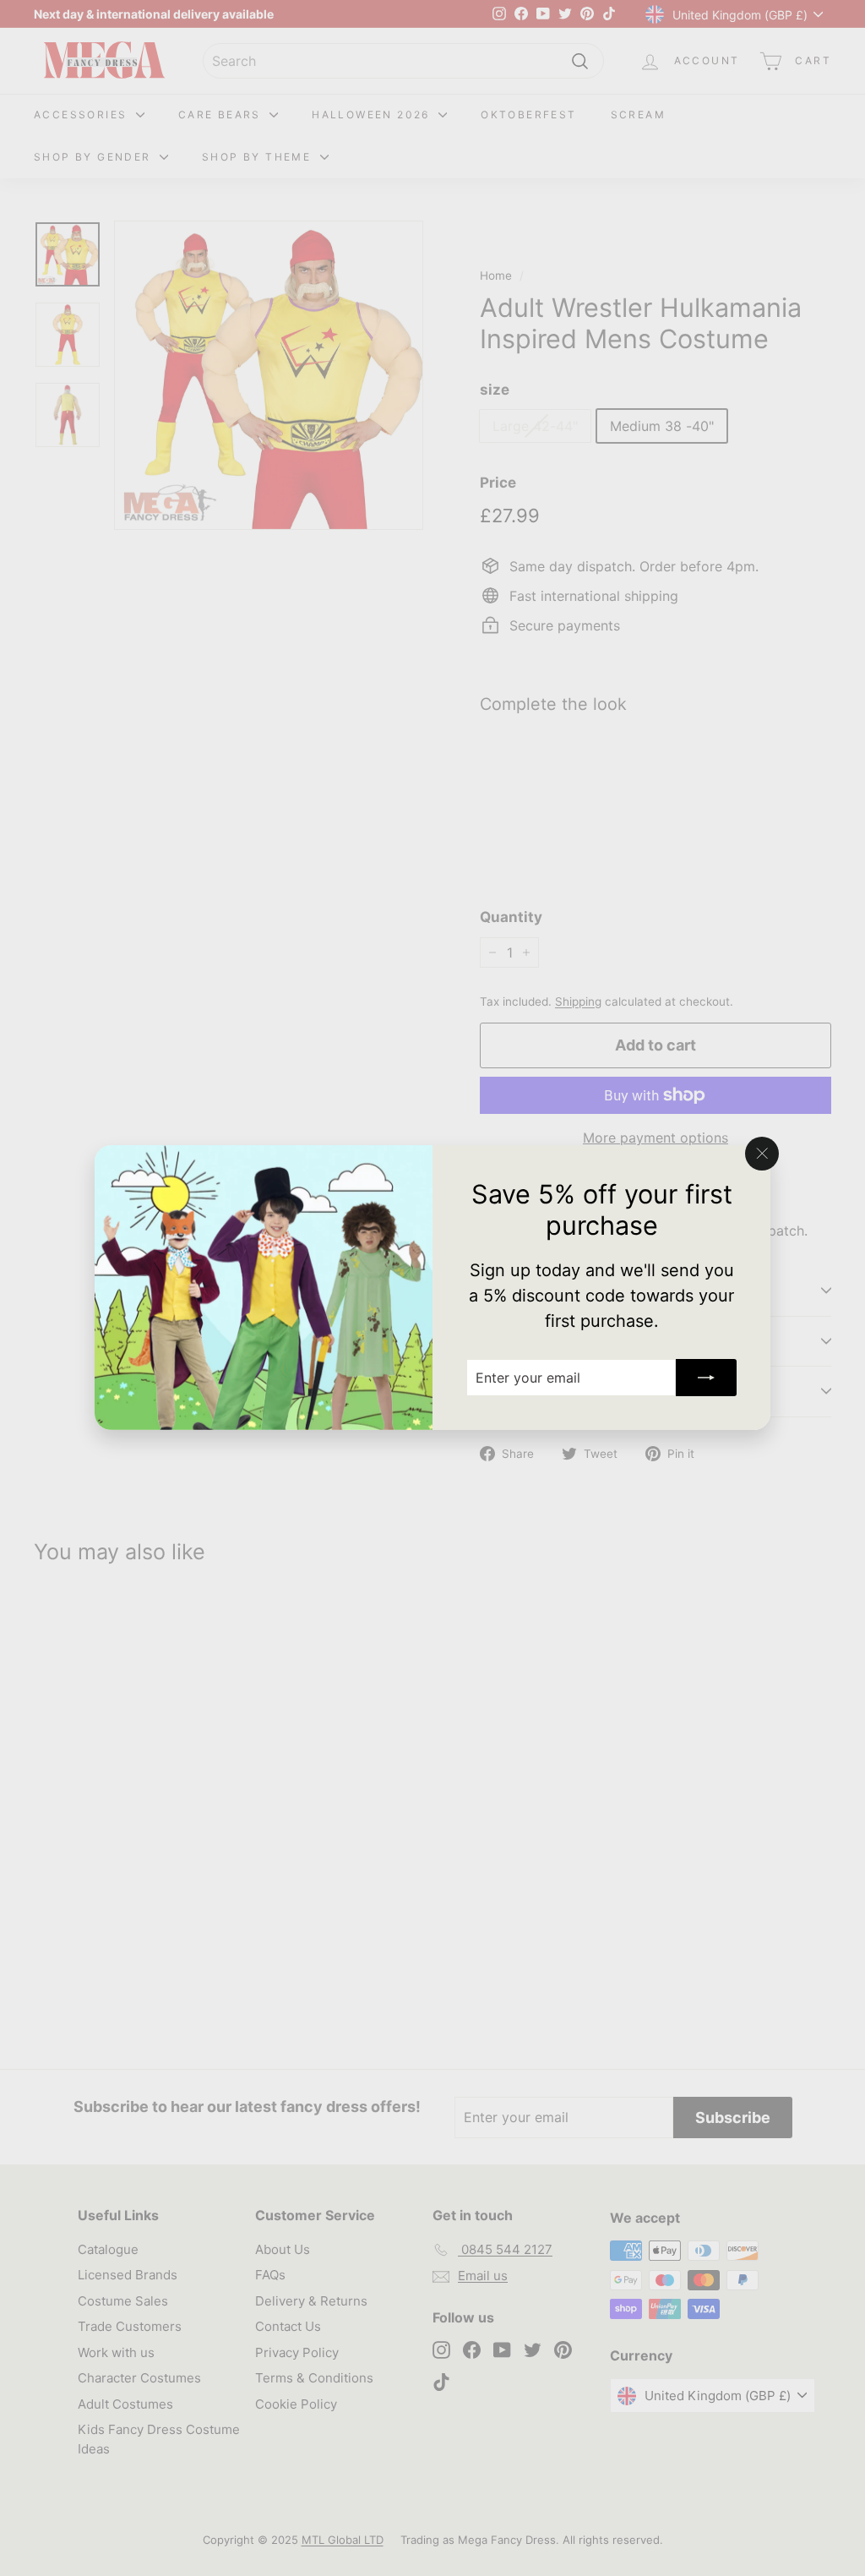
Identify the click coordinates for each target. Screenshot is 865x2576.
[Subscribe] (706, 1378)
